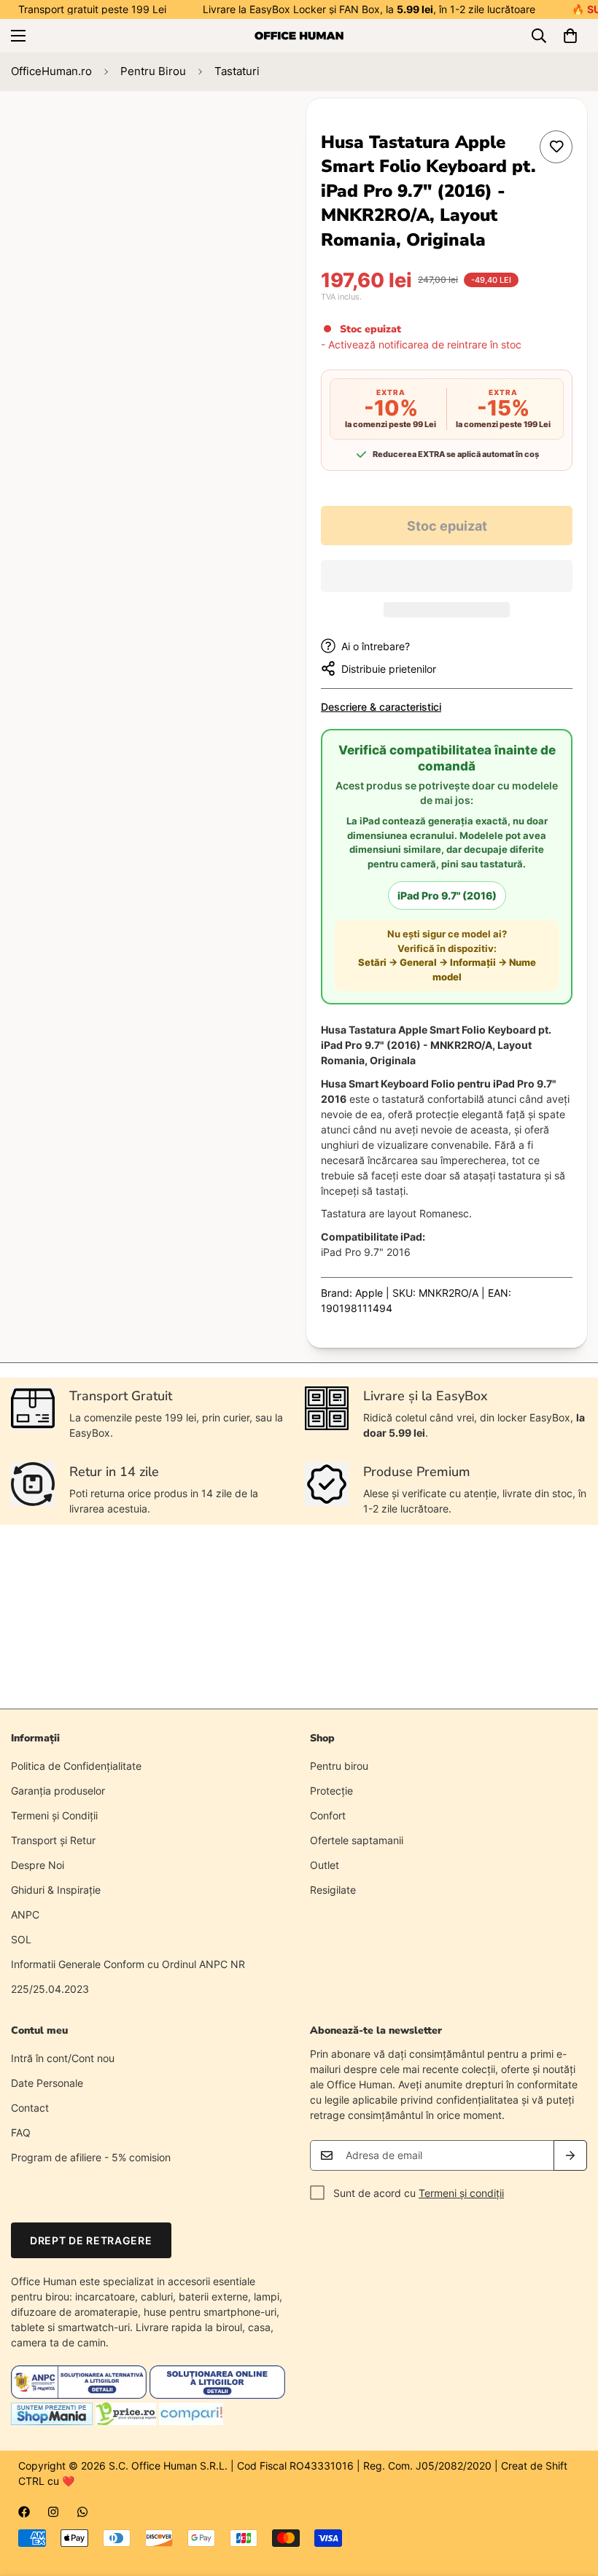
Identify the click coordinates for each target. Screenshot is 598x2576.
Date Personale (47, 2083)
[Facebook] (24, 2512)
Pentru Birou (153, 71)
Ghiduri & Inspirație (56, 1890)
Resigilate (333, 1890)
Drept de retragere (91, 2240)
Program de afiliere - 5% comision (91, 2157)
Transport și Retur (53, 1840)
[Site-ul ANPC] (80, 2395)
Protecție (331, 1791)
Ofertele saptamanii (357, 1840)
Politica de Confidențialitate (76, 1766)
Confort (328, 1815)
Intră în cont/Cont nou (63, 2058)
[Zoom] (253, 129)
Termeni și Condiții (54, 1815)
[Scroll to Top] (570, 2497)
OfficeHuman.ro (51, 71)
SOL (21, 1939)
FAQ (21, 2132)
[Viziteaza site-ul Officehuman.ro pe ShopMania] (52, 2421)
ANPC (25, 1915)
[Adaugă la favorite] (556, 147)
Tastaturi (237, 71)
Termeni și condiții (461, 2193)
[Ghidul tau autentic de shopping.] (191, 2421)
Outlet (325, 1865)
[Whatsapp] (82, 2512)
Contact (30, 2108)
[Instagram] (53, 2512)
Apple (369, 1293)
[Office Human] (299, 36)
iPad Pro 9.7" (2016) (447, 895)
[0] (570, 36)
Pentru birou (339, 1766)
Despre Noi (38, 1865)
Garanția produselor (58, 1791)
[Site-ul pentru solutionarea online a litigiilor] (217, 2395)
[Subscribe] (570, 2155)
